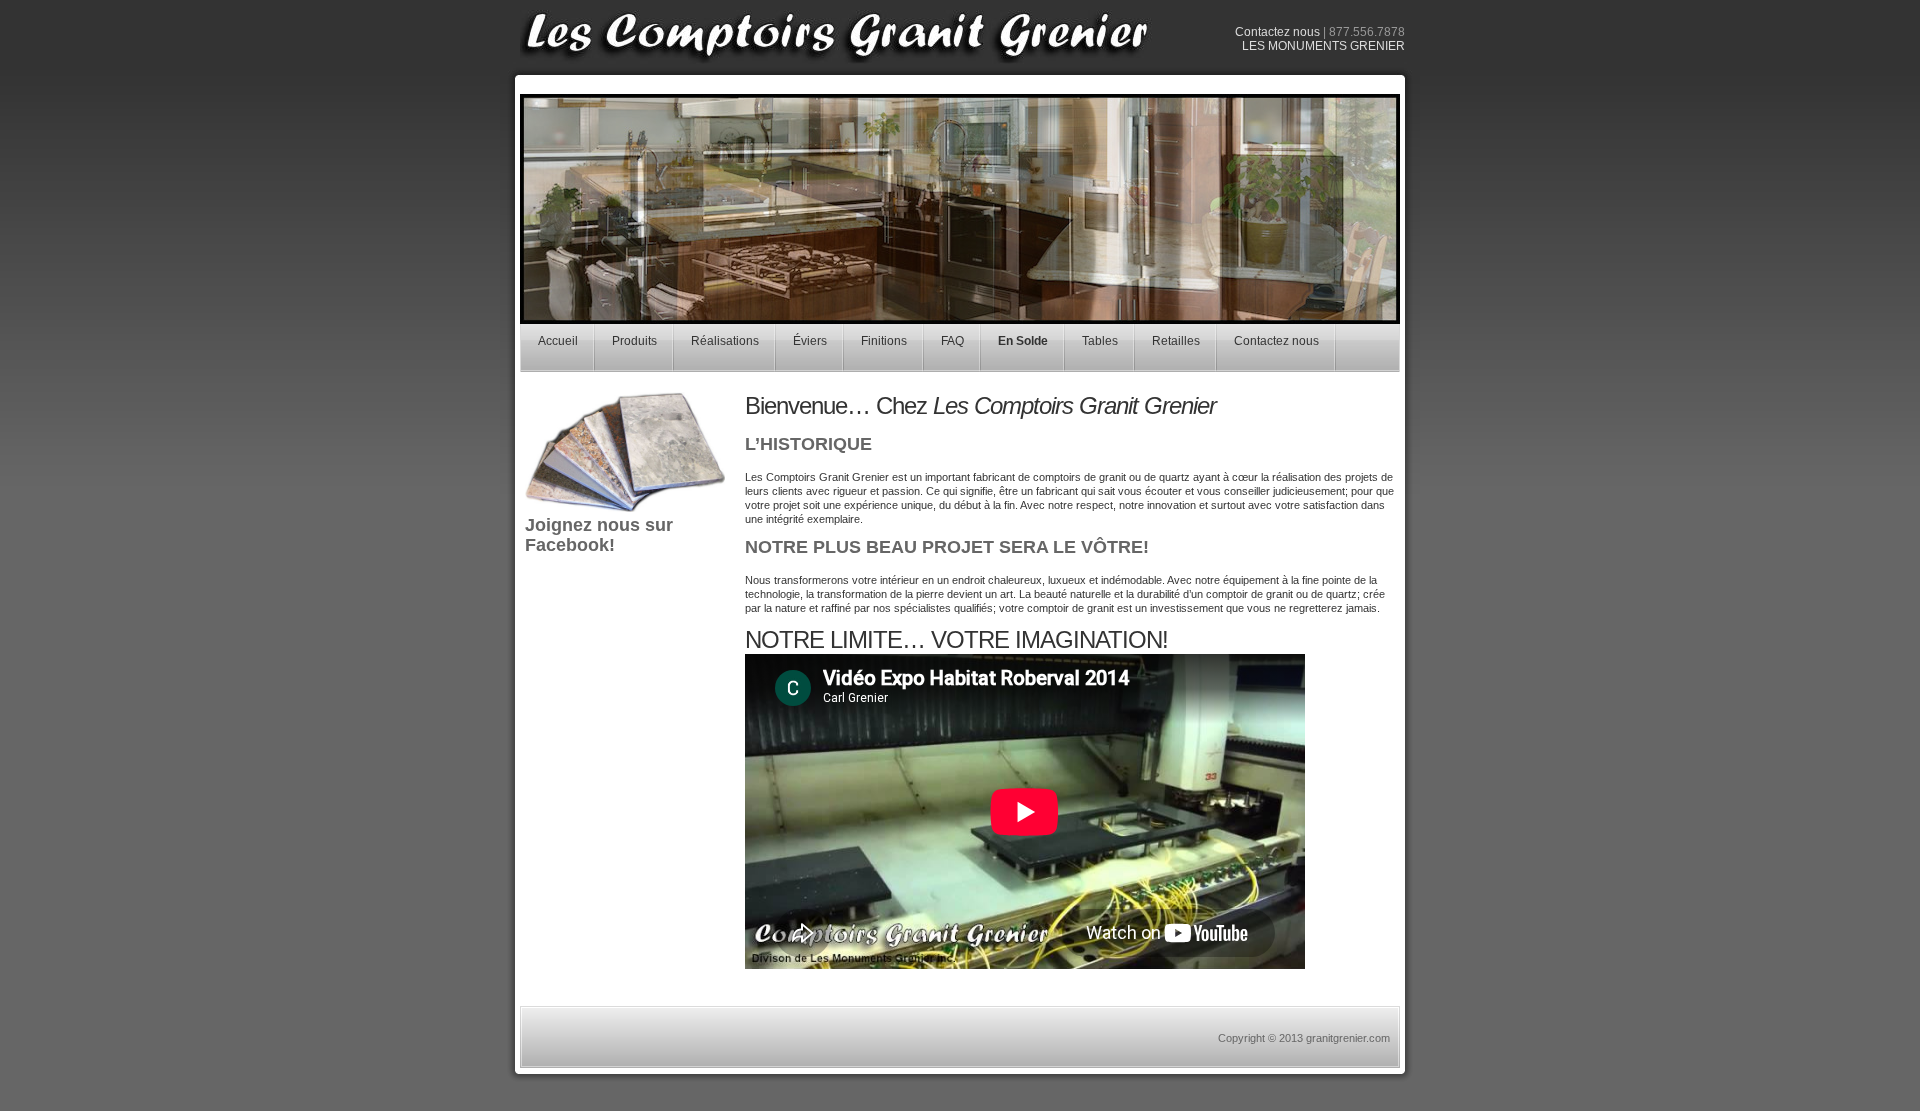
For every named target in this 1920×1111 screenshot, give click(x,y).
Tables (1100, 341)
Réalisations (725, 341)
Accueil (558, 341)
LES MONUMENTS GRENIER (1323, 46)
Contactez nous (1277, 32)
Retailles (1176, 341)
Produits (634, 341)
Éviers (810, 341)
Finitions (884, 341)
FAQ (952, 341)
